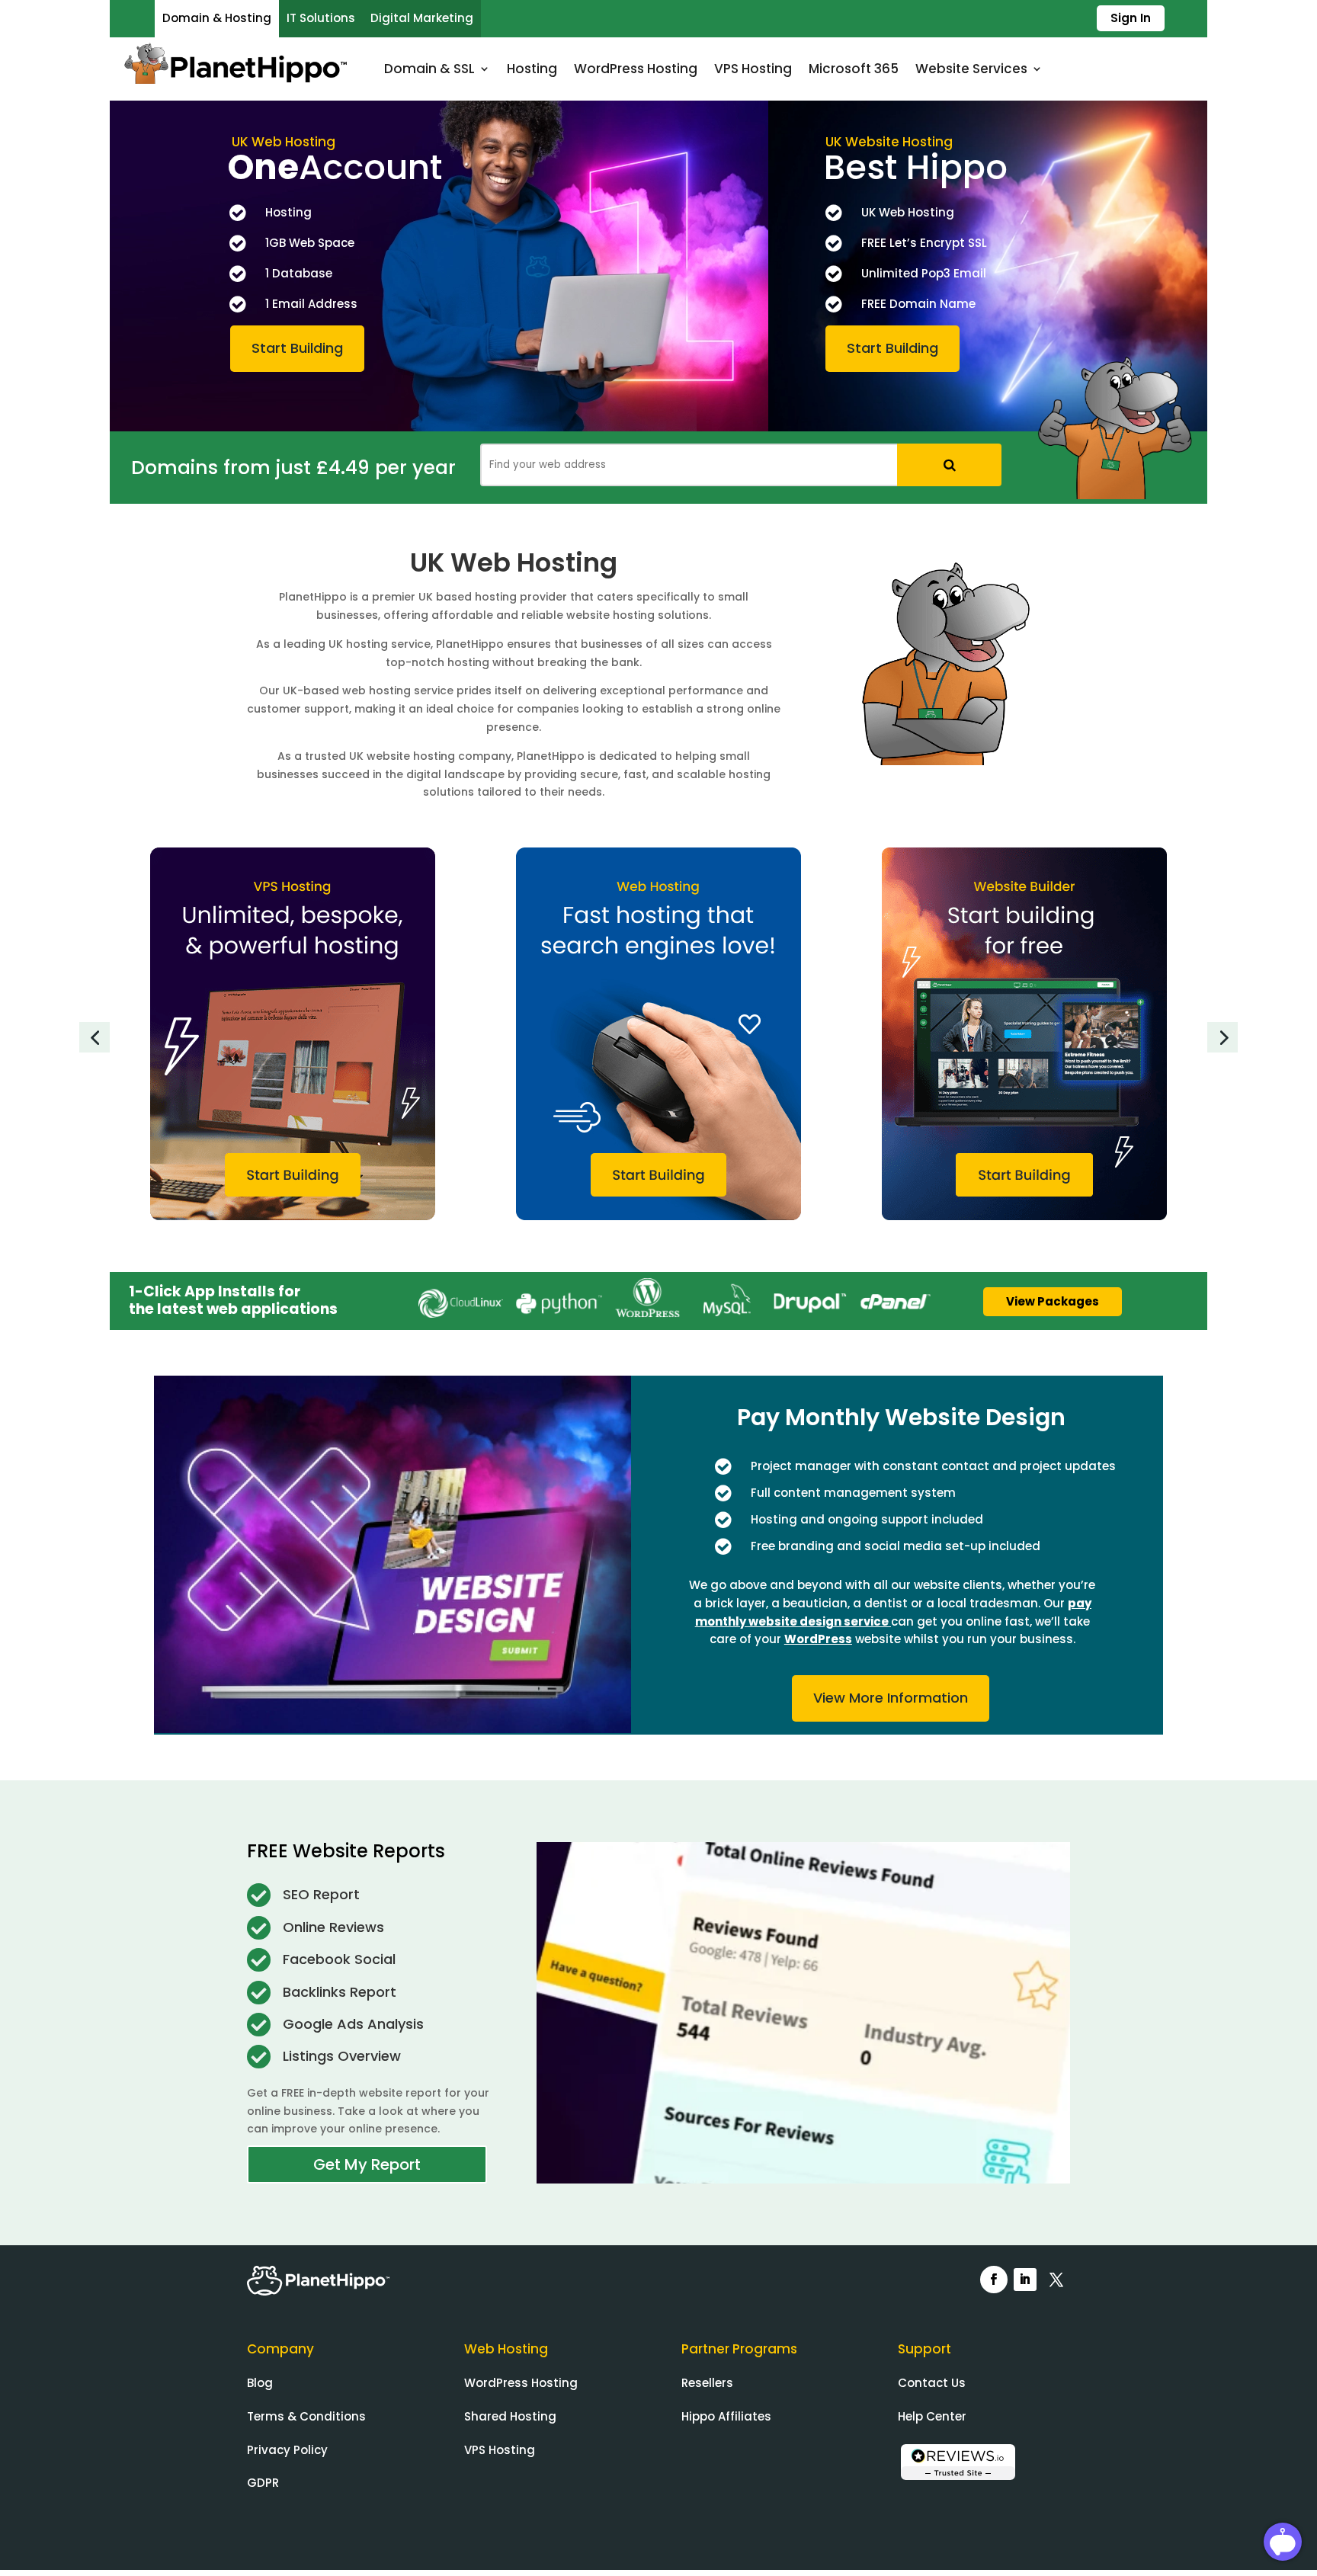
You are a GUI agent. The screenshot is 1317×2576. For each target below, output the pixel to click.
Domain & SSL (429, 69)
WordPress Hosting (636, 69)
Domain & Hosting (217, 18)
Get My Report (367, 2164)
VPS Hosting (753, 69)
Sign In (1131, 18)
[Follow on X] (1056, 2280)
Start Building (297, 348)
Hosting (532, 69)
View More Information (891, 1698)
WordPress (818, 1639)
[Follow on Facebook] (994, 2280)
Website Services (971, 69)
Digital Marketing (422, 18)
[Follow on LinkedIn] (1025, 2280)
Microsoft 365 (854, 69)
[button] (95, 1037)
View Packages (1053, 1301)
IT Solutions (321, 18)
